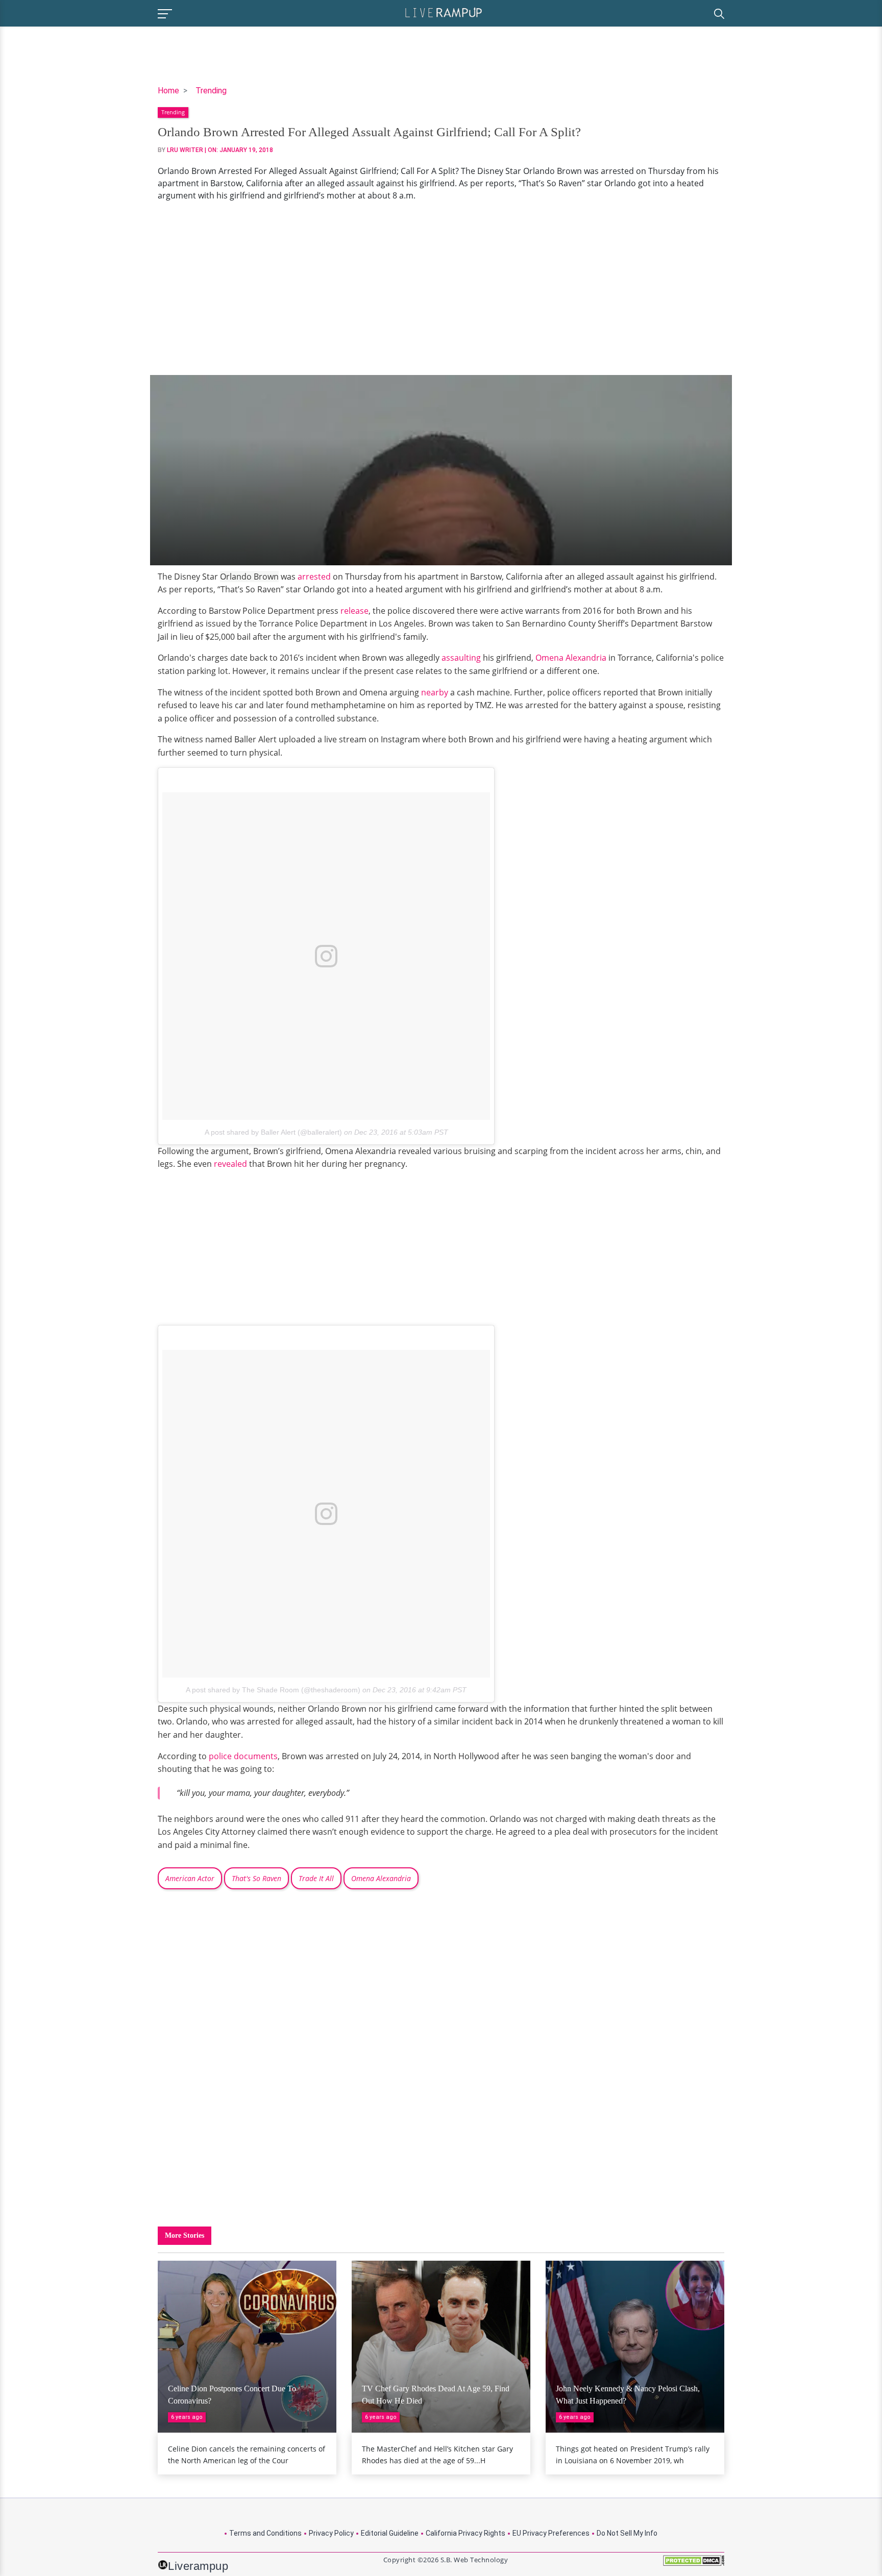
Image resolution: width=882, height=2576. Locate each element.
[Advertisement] (441, 288)
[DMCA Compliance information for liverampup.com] (694, 2564)
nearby (436, 692)
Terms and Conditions (265, 2533)
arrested (315, 577)
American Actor (190, 1878)
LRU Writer (185, 150)
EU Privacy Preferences (551, 2533)
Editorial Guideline (390, 2533)
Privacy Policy (331, 2533)
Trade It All (316, 1878)
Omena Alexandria (571, 658)
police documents (243, 1756)
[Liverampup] (444, 12)
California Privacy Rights (465, 2533)
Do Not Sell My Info (627, 2533)
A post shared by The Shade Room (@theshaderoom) (273, 1690)
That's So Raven (256, 1878)
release (354, 611)
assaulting (462, 658)
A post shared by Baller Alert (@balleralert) (273, 1132)
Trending (211, 91)
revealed (231, 1164)
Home (168, 91)
